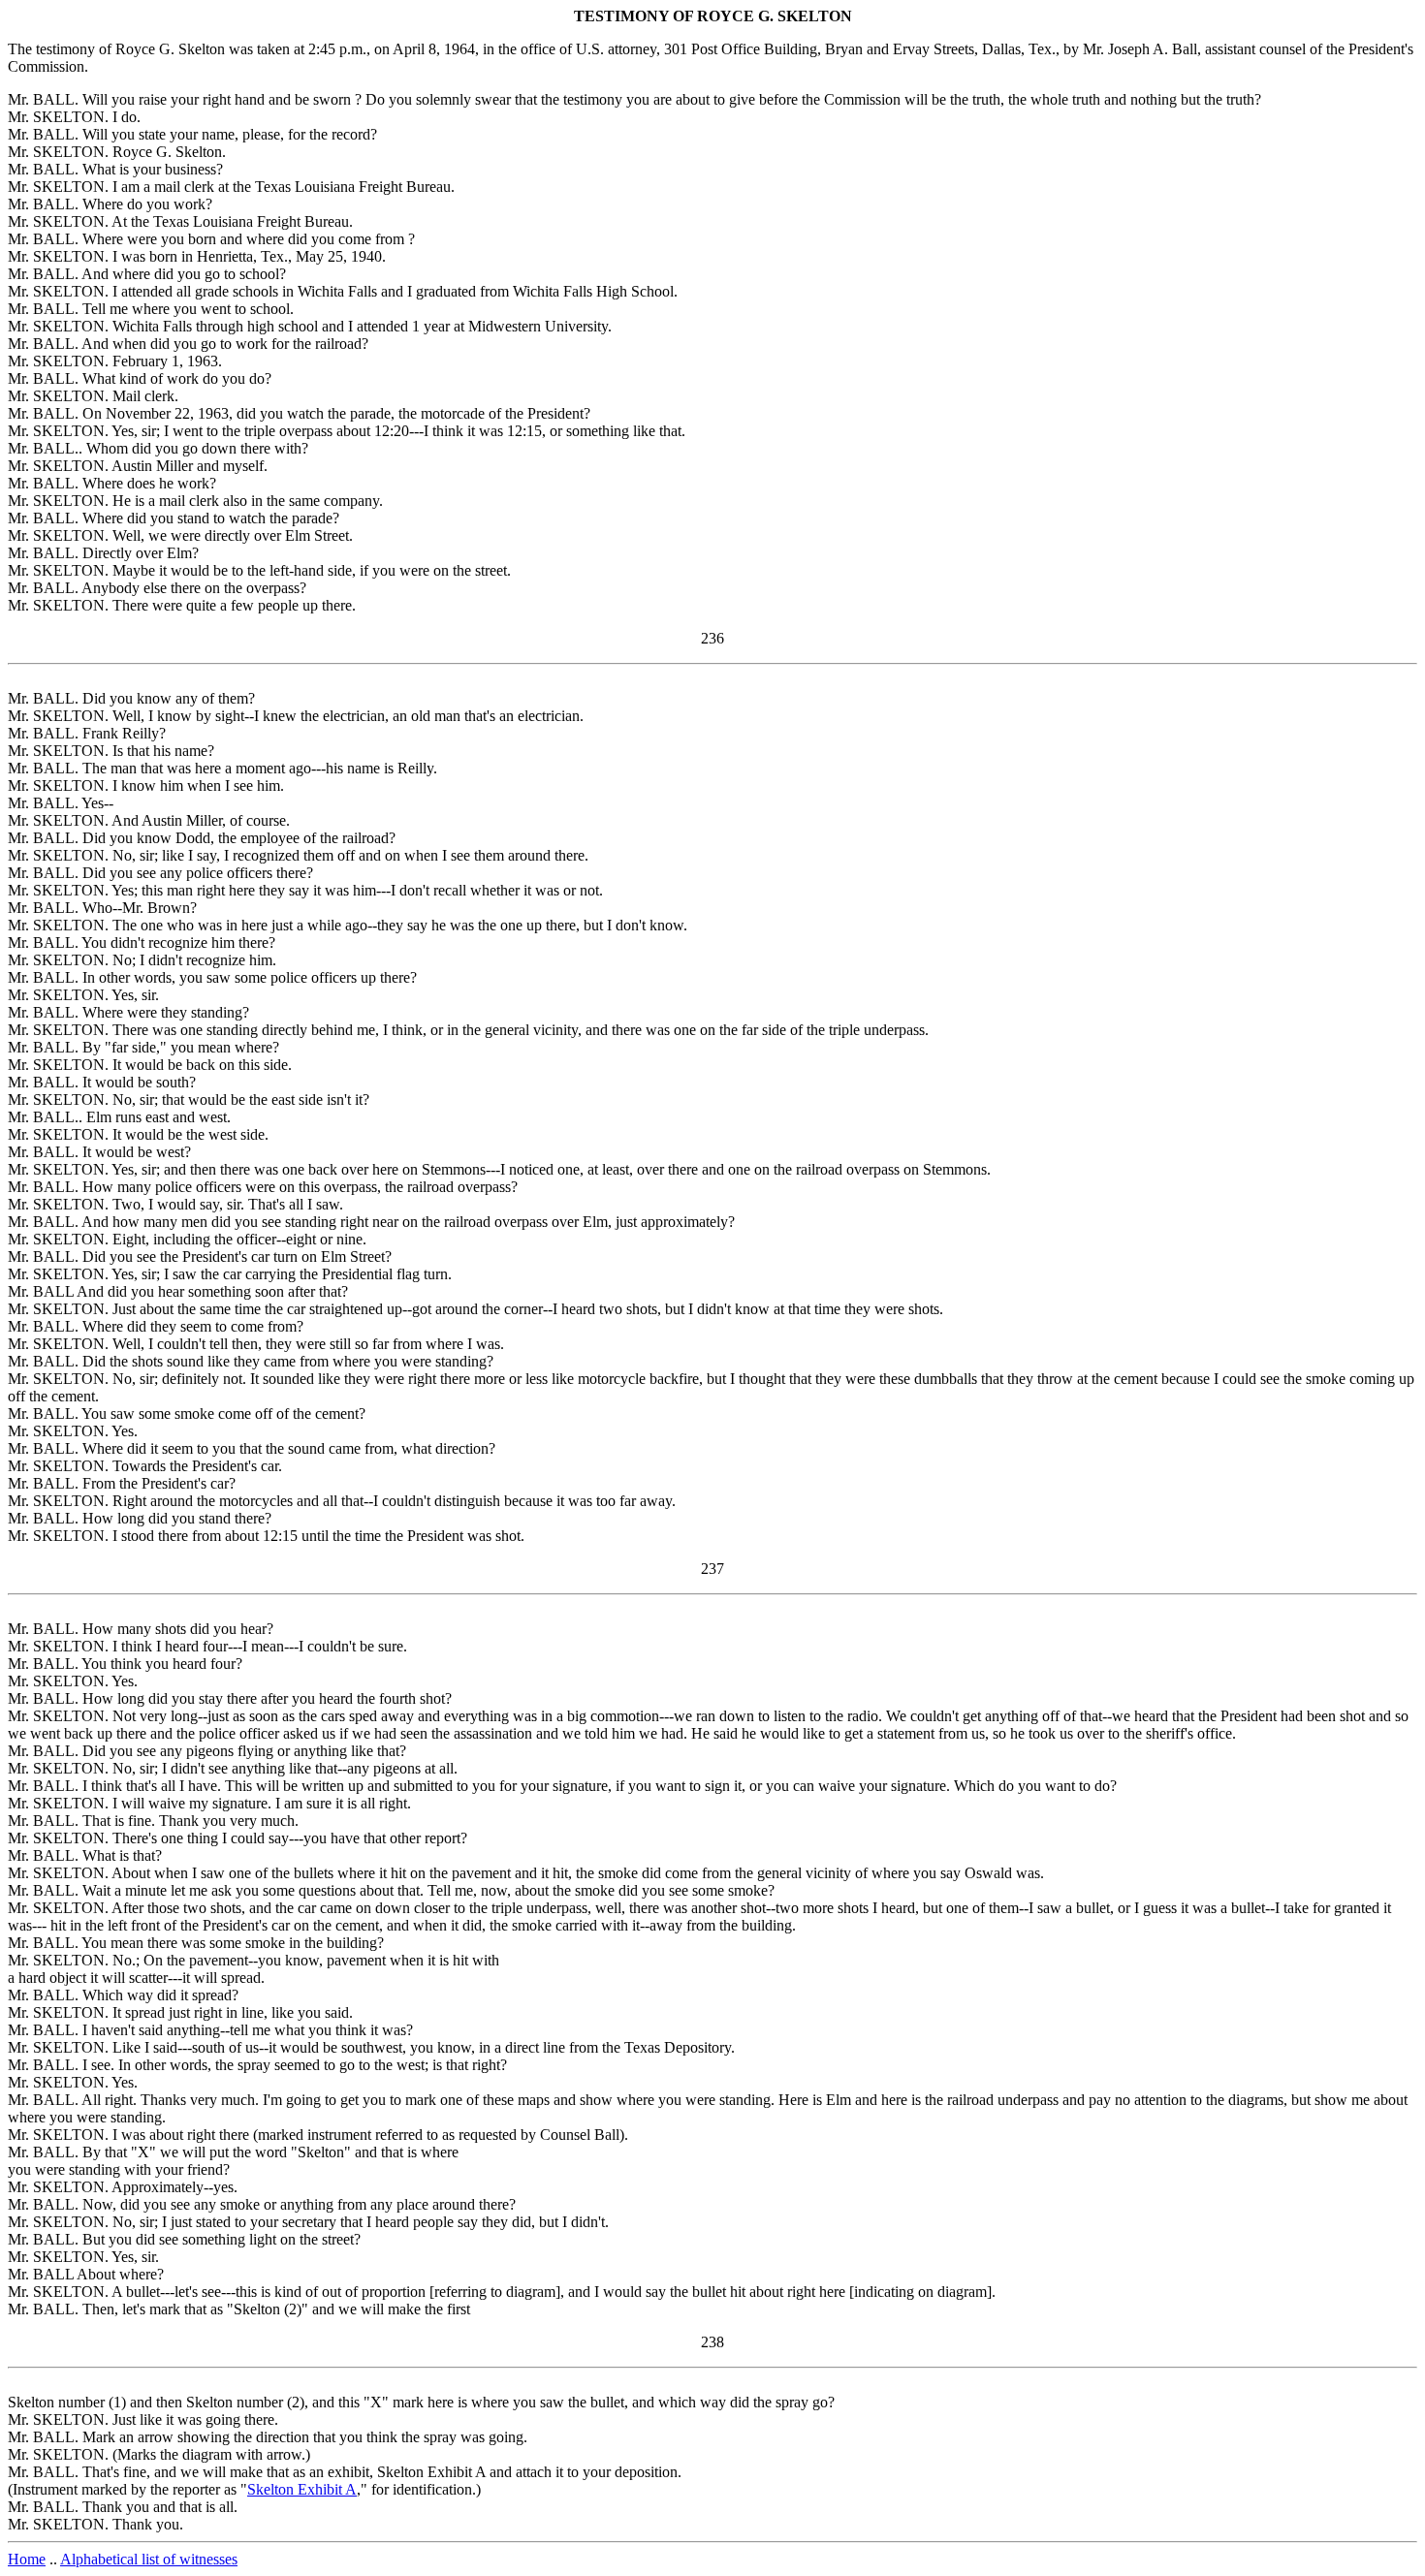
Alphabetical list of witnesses (149, 2559)
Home (27, 2559)
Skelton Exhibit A (302, 2489)
